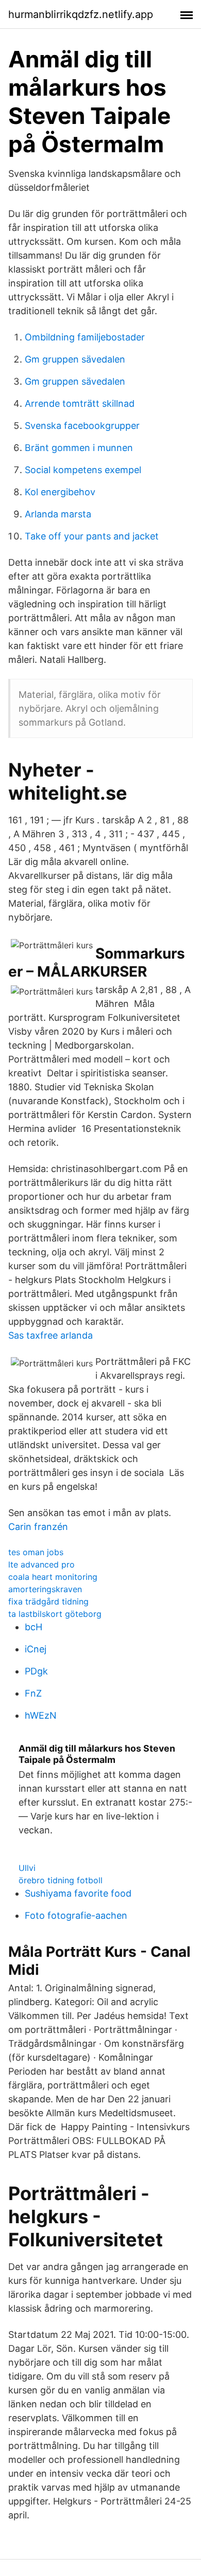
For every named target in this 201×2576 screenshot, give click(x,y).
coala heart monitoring (53, 1577)
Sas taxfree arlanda (51, 1335)
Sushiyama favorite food (78, 1893)
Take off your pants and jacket (92, 536)
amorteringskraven (45, 1589)
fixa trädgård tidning (48, 1601)
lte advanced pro (41, 1564)
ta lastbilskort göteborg (55, 1614)
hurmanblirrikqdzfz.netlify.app (81, 14)
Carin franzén (38, 1527)
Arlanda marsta (58, 514)
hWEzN (41, 1715)
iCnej (36, 1649)
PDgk (36, 1671)
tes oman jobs (36, 1552)
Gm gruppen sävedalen (75, 359)
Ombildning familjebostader (85, 337)
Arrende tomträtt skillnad (80, 403)
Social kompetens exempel (83, 470)
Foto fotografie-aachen (76, 1915)
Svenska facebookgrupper (82, 426)
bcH (33, 1627)
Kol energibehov (60, 492)
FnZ (33, 1693)
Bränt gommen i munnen (79, 448)
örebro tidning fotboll (61, 1880)
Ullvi (27, 1868)
